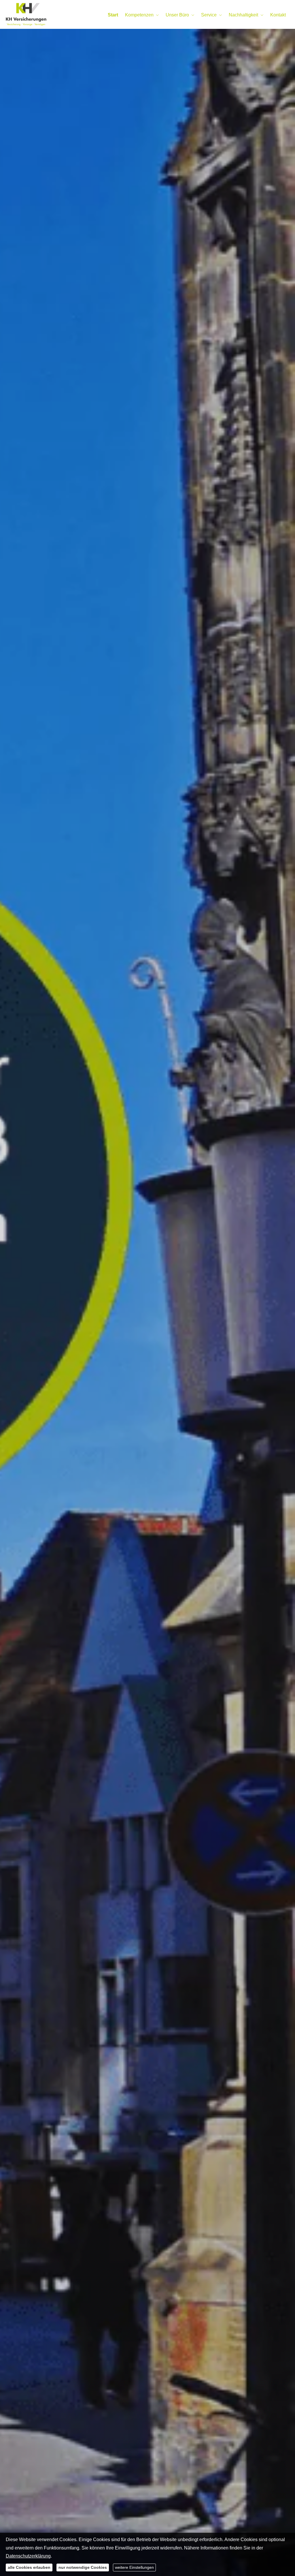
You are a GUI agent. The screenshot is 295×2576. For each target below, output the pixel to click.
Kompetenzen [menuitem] (139, 15)
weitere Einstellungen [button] (134, 2567)
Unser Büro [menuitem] (177, 15)
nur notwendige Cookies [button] (83, 2567)
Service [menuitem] (209, 15)
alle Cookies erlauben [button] (29, 2567)
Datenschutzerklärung (28, 2556)
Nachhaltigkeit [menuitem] (243, 15)
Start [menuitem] (113, 15)
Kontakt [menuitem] (278, 15)
